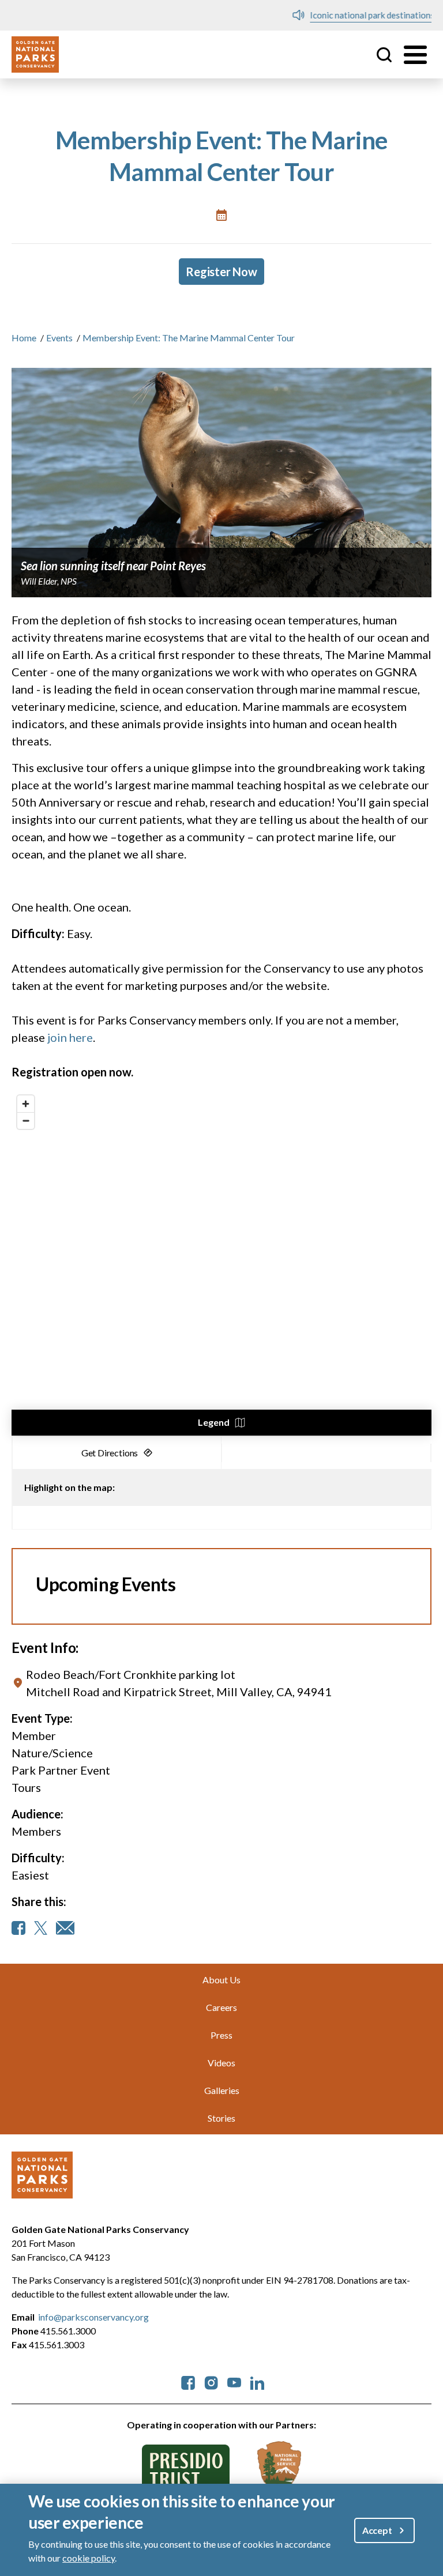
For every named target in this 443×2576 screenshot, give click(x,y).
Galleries (222, 2090)
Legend (214, 1422)
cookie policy (89, 2558)
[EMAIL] (65, 1928)
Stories (221, 2118)
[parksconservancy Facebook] (188, 2381)
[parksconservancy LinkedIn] (257, 2381)
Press (221, 2035)
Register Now (221, 272)
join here (70, 1037)
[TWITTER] (41, 1928)
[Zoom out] (26, 1121)
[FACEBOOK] (18, 1928)
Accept (377, 2530)
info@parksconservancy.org (93, 2317)
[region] (221, 1263)
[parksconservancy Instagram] (211, 2381)
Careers (221, 2007)
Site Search (384, 55)
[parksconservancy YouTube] (234, 2381)
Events (59, 338)
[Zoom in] (26, 1104)
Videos (221, 2063)
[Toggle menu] (415, 55)
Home (24, 338)
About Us (221, 1980)
